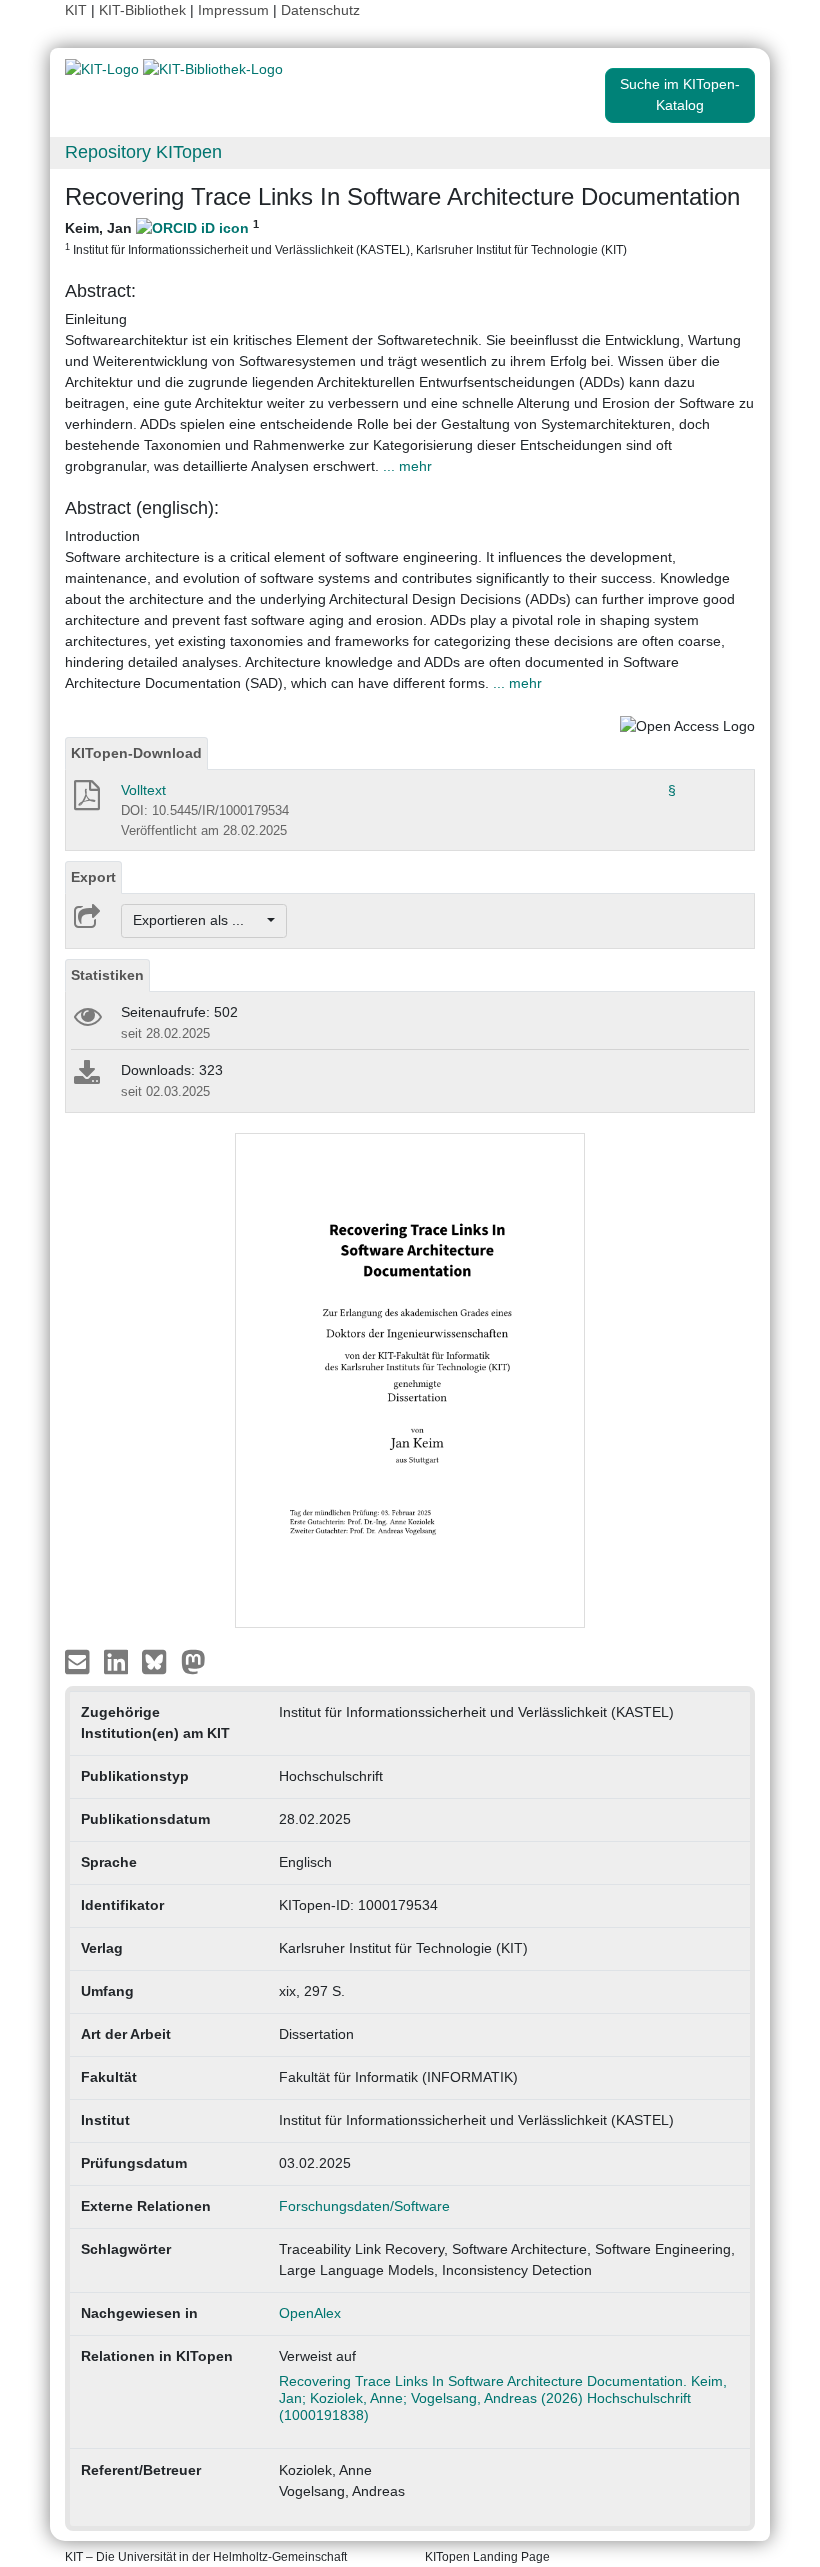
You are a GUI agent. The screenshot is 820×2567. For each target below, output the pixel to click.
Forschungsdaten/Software (364, 2206)
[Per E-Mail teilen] (79, 1660)
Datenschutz (320, 10)
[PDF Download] (85, 801)
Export (93, 877)
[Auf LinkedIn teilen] (118, 1660)
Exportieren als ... (198, 920)
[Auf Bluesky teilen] (159, 1660)
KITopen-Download (136, 753)
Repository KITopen (143, 152)
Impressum (233, 10)
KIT (76, 10)
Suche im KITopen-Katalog (680, 94)
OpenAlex (310, 2313)
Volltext (143, 790)
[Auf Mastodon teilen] (193, 1660)
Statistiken (107, 975)
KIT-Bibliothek (144, 10)
